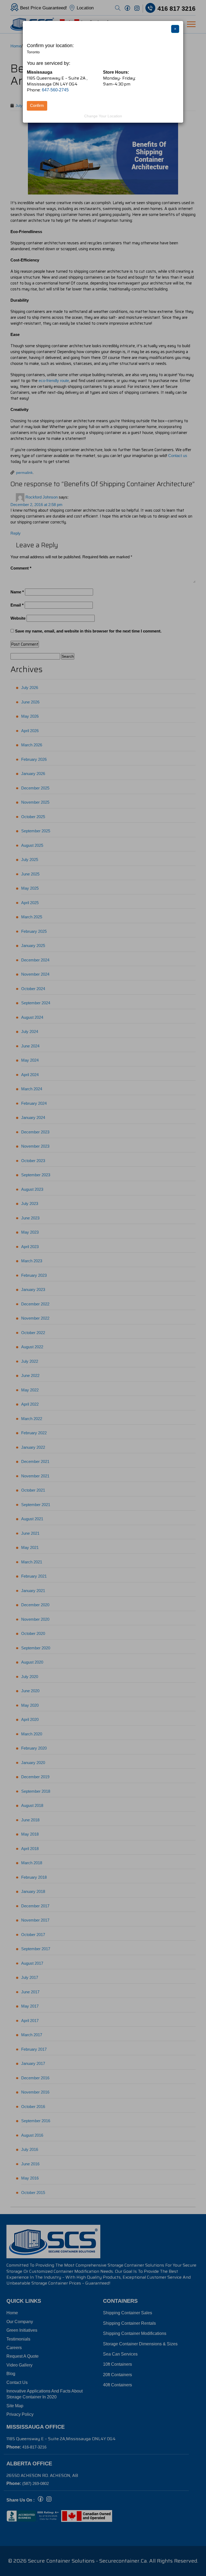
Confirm (37, 105)
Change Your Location (103, 116)
